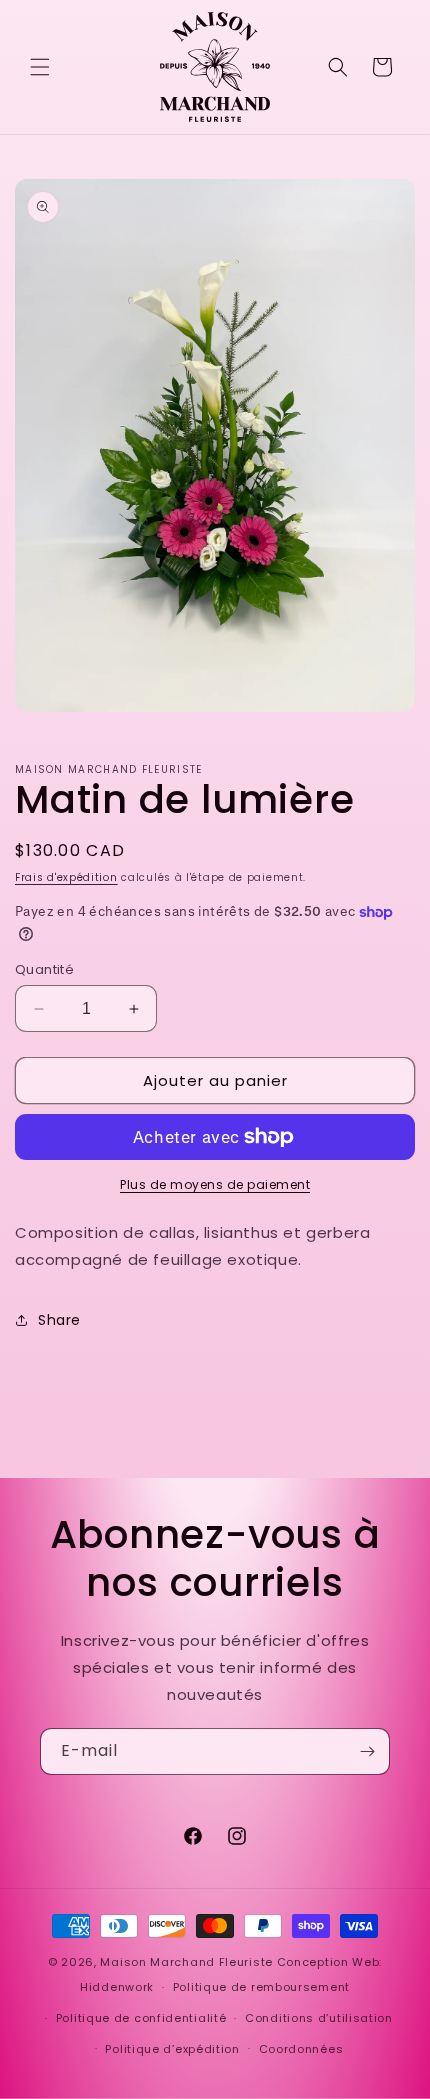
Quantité (44, 969)
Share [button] (59, 1320)
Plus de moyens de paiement (215, 1184)
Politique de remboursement (261, 1987)
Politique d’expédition (172, 2049)
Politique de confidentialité (141, 2018)
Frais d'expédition (66, 877)
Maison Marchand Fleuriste (186, 1962)
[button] (40, 67)
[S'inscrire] (367, 1751)
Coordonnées (301, 2049)
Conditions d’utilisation (319, 2018)
